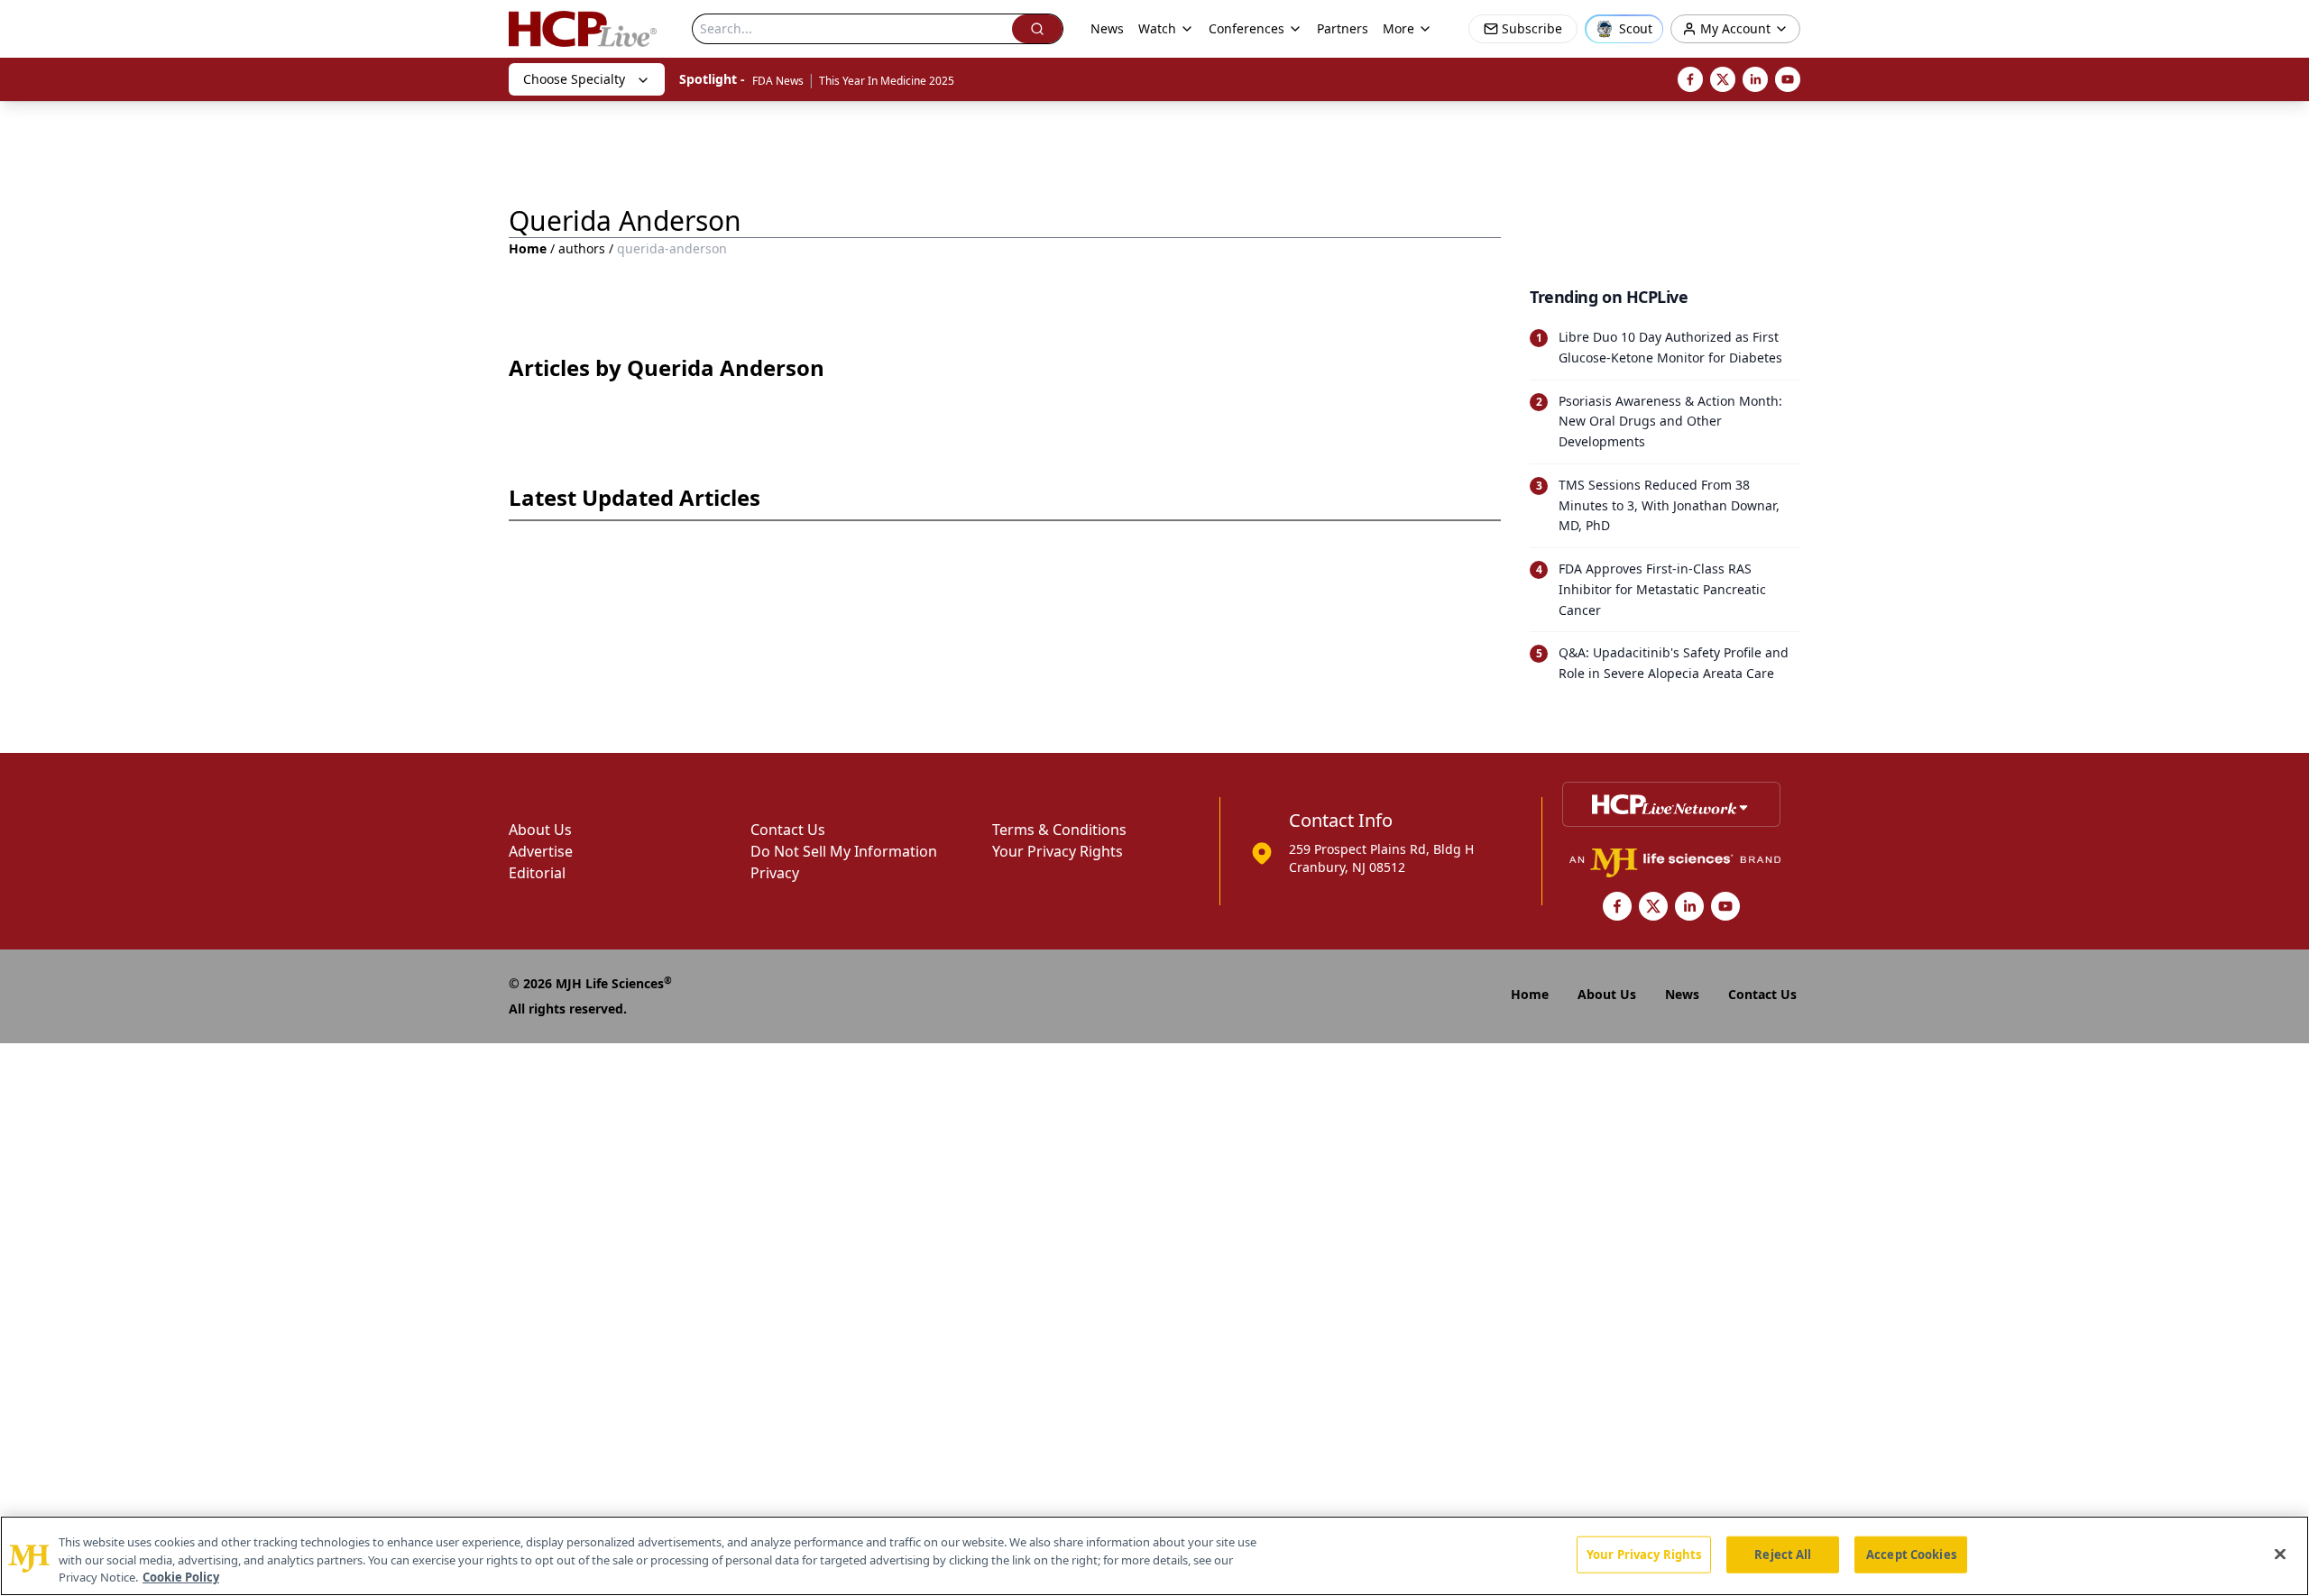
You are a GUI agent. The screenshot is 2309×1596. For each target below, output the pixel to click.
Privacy (775, 873)
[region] (1154, 1556)
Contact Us (788, 830)
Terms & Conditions (1059, 830)
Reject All (1783, 1554)
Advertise (541, 851)
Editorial (537, 873)
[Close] (2280, 1554)
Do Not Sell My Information (844, 851)
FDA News (778, 81)
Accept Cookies (1911, 1554)
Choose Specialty (574, 79)
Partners (1343, 28)
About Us (540, 830)
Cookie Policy (181, 1577)
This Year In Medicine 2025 (887, 81)
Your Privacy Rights (1058, 851)
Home (528, 248)
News (1107, 28)
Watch (1157, 28)
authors (582, 248)
